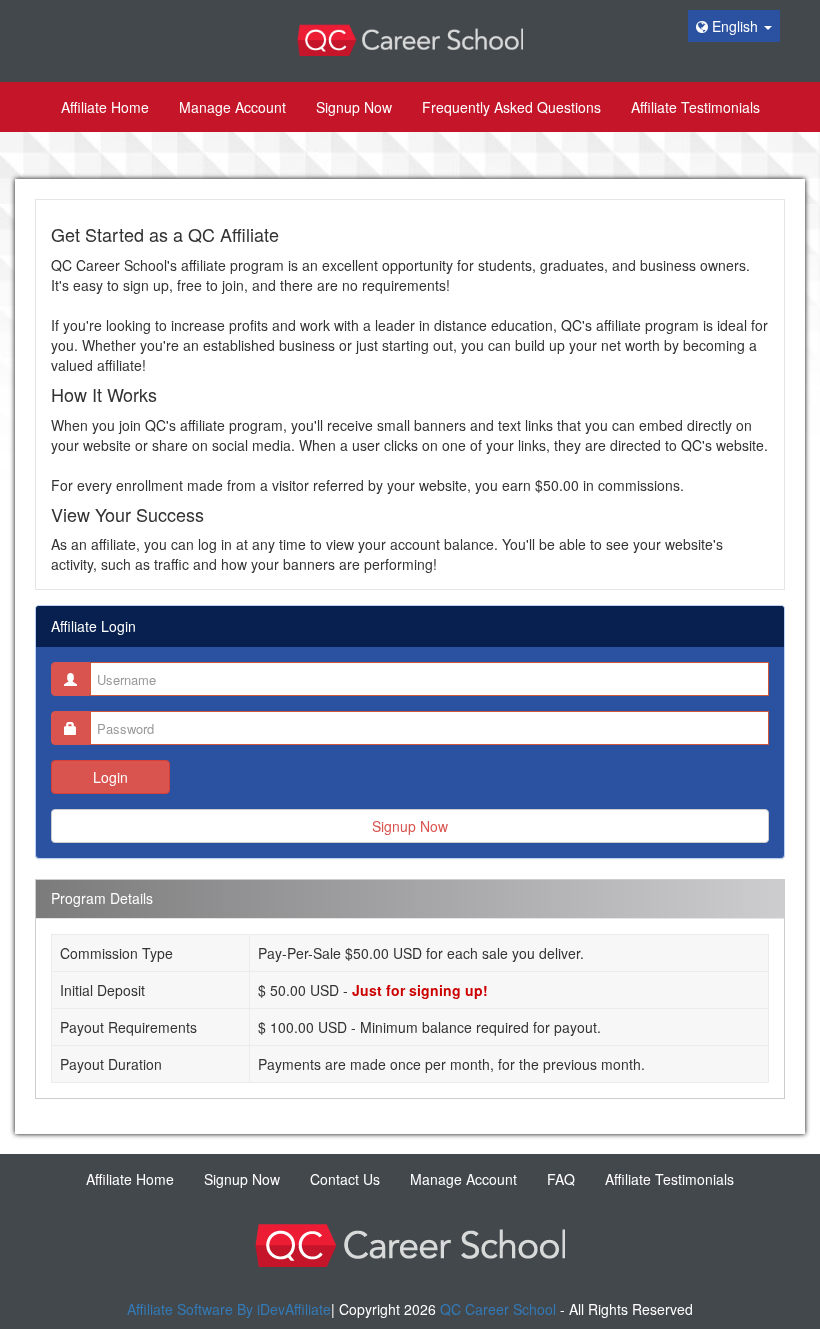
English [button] (735, 26)
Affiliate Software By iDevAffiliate (229, 1309)
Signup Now (410, 826)
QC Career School (498, 1309)
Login (110, 777)
